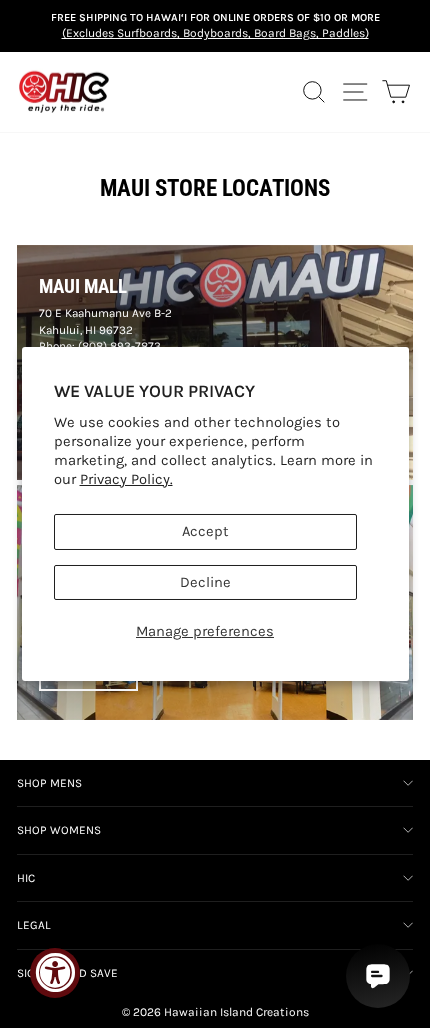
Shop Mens (49, 783)
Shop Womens (59, 830)
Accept (205, 531)
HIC (26, 878)
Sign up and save (67, 973)
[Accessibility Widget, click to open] (55, 973)
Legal (34, 925)
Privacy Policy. (126, 479)
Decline (205, 582)
